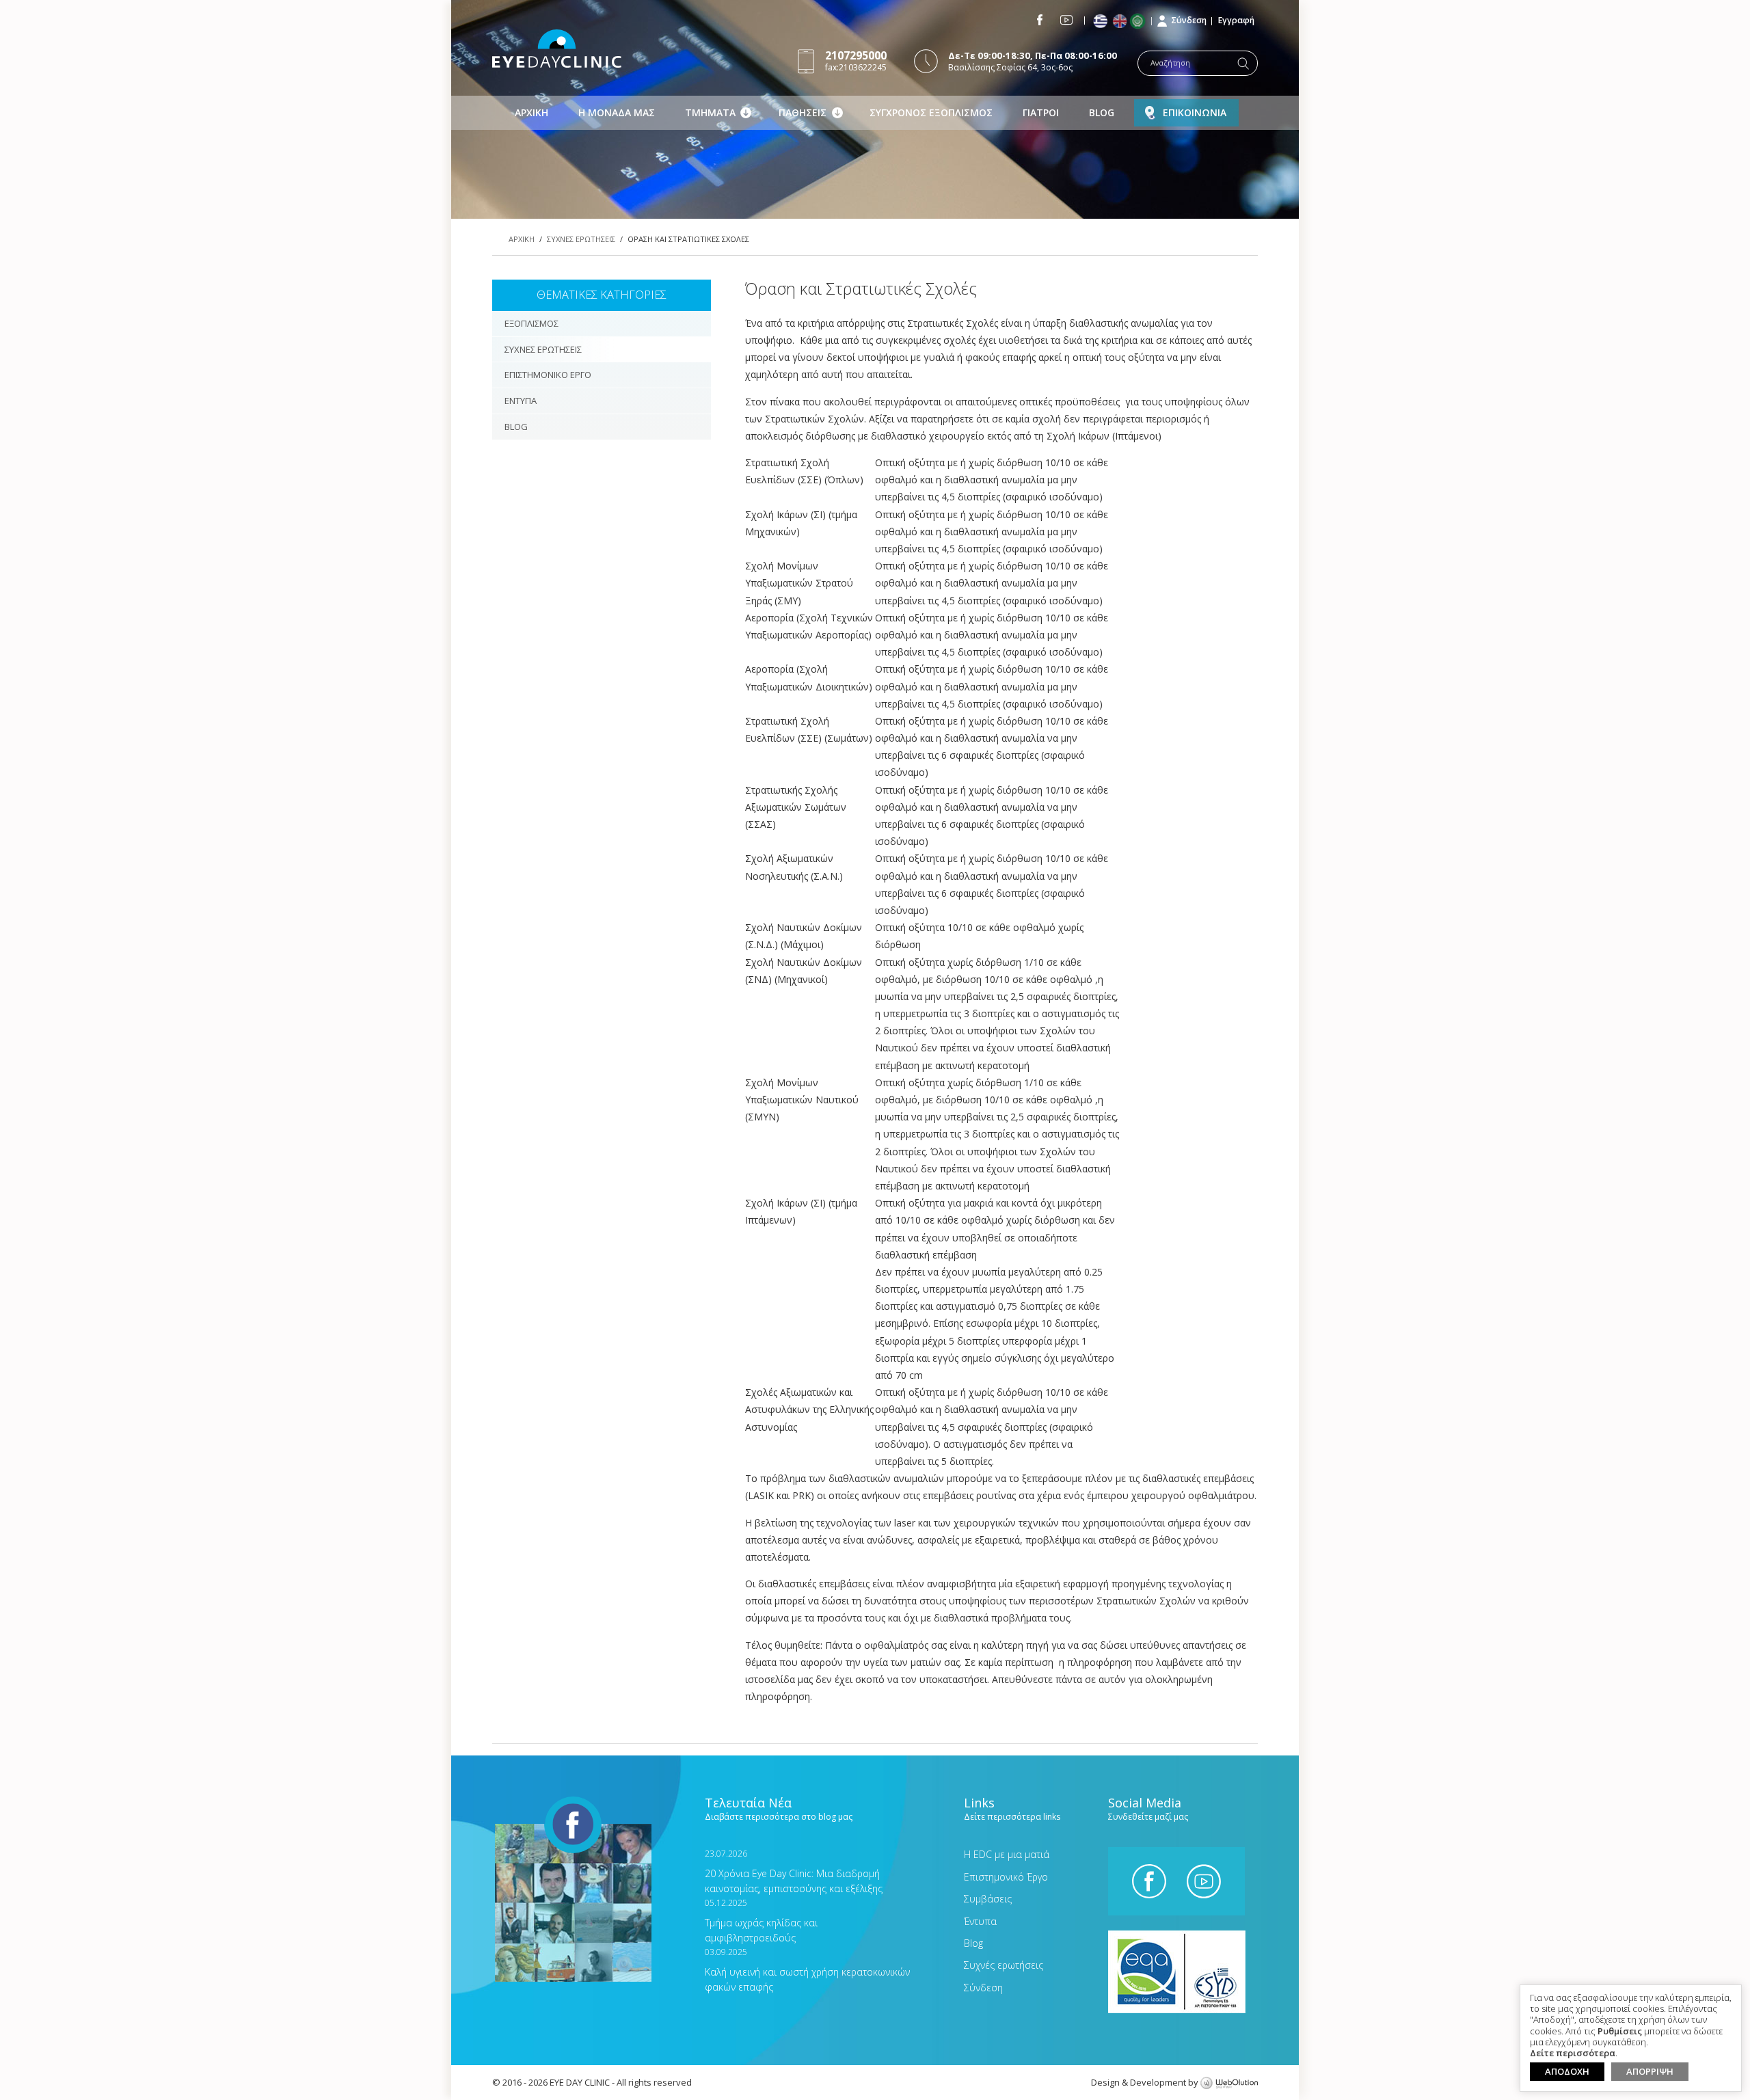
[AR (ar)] (1141, 21)
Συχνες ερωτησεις (581, 239)
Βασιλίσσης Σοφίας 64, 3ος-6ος (1033, 61)
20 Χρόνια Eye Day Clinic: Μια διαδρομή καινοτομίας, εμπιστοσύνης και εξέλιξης (794, 1871)
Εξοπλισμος (531, 323)
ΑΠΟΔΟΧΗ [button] (1567, 2071)
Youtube (1066, 20)
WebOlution (1229, 2084)
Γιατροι (1041, 112)
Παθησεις (803, 112)
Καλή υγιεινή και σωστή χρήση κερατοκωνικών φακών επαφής (807, 1970)
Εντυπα (521, 401)
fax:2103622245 (856, 60)
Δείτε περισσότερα (1573, 2054)
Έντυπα (980, 1921)
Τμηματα (710, 112)
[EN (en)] (1121, 22)
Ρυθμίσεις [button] (1620, 2032)
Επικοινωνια (1195, 112)
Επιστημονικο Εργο (548, 375)
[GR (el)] (1102, 22)
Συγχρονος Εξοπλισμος (931, 112)
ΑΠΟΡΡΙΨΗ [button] (1650, 2071)
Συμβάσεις (988, 1899)
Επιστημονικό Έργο (1006, 1877)
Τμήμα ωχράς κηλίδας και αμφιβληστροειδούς (761, 1921)
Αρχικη (531, 112)
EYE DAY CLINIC (557, 49)
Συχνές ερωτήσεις (1004, 1965)
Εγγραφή (1236, 20)
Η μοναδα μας (617, 112)
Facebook (1040, 20)
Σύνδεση (1189, 20)
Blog (1102, 112)
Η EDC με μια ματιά (1007, 1854)
